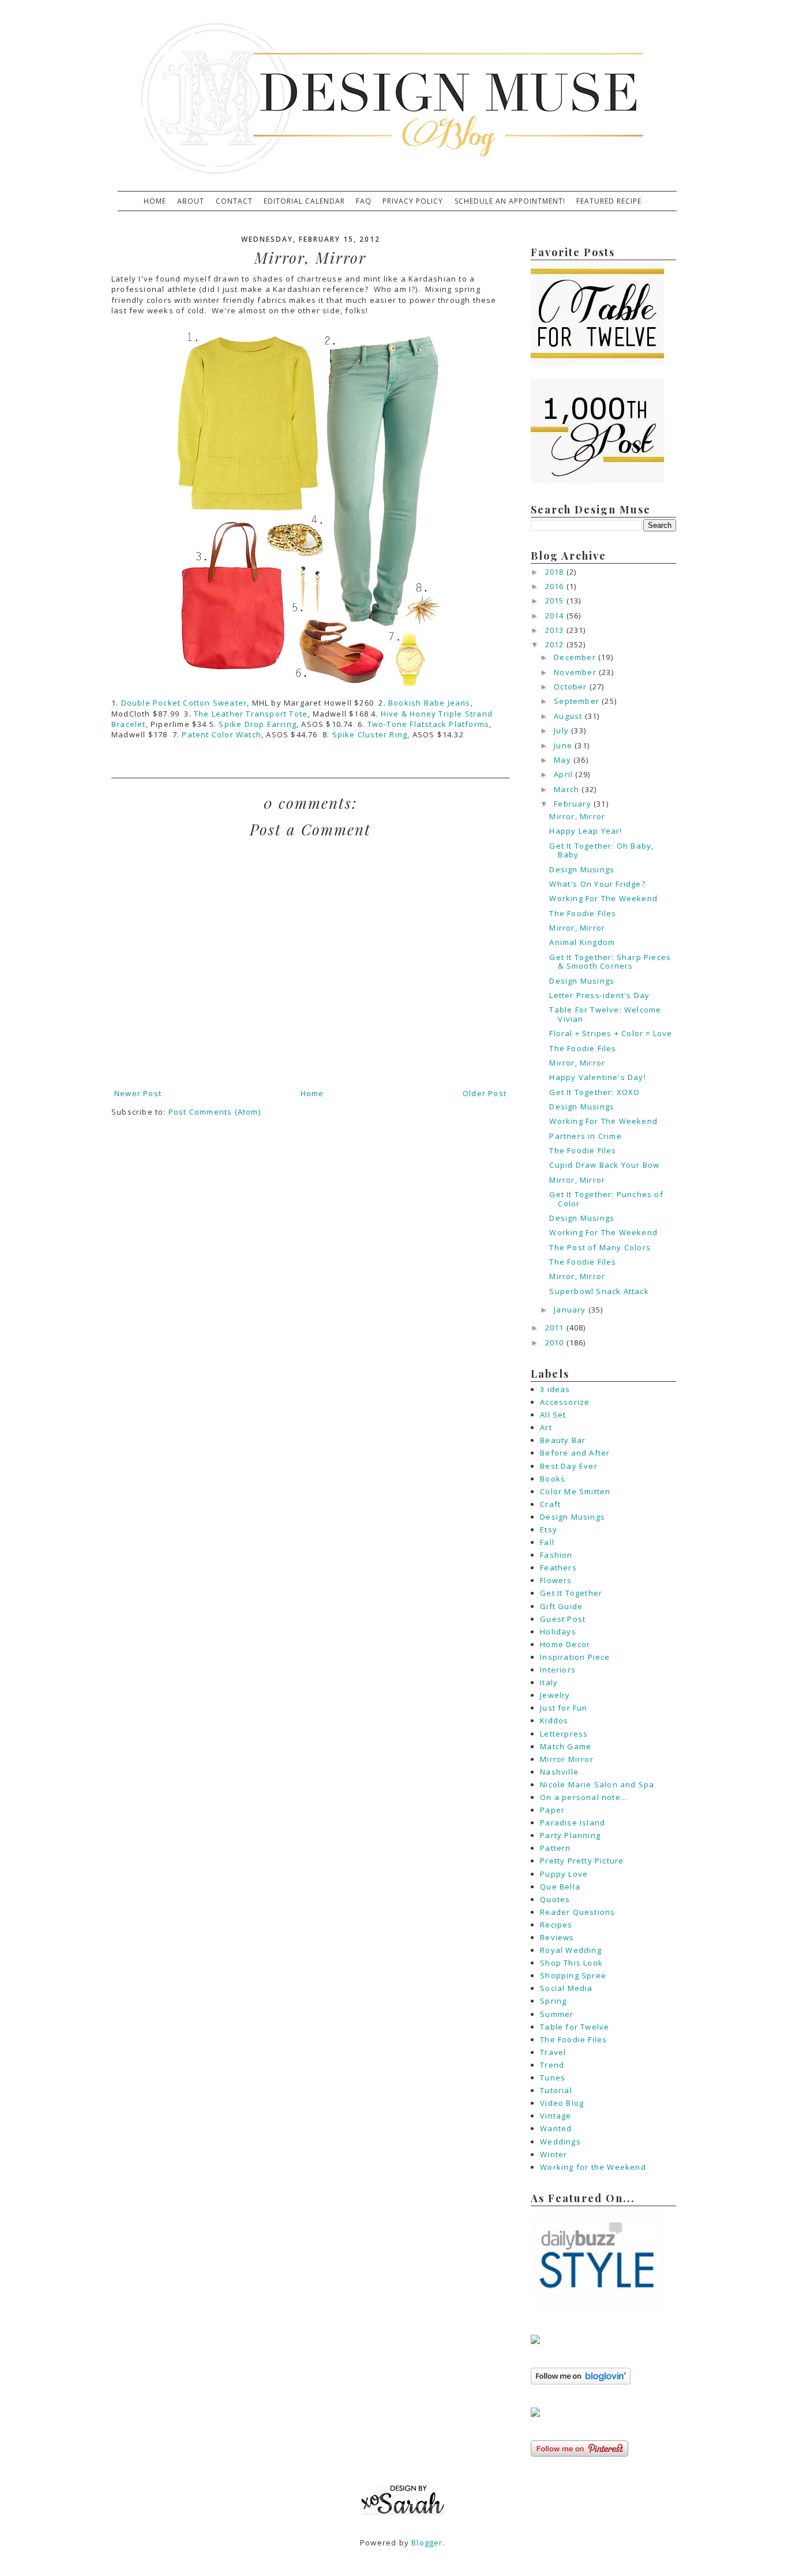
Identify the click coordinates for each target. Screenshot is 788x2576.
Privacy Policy (413, 201)
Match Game (566, 1746)
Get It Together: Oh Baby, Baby (601, 850)
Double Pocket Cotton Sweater (184, 703)
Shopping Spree (573, 1975)
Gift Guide (561, 1606)
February (574, 804)
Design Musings (582, 869)
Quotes (555, 1899)
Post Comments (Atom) (215, 1112)
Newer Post (138, 1093)
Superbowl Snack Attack (599, 1291)
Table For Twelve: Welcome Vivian (605, 1014)
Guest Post (563, 1619)
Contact (234, 201)
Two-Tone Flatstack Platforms (429, 724)
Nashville (559, 1772)
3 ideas (555, 1389)
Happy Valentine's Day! (597, 1077)
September (578, 701)
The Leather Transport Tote (251, 714)
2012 (556, 644)
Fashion (556, 1555)
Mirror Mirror (567, 1759)
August (569, 716)
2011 (556, 1328)
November (576, 672)
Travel (553, 2052)
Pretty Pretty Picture (582, 1861)
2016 (556, 586)
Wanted (556, 2128)
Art (546, 1427)
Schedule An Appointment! (510, 201)
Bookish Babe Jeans (429, 703)
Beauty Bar (563, 1440)
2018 (556, 572)
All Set (553, 1415)
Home (155, 201)
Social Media (566, 1988)
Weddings (560, 2142)
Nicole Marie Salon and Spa (597, 1784)
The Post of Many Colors (600, 1247)
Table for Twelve (575, 2027)
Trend (552, 2065)
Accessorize (565, 1402)
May (564, 760)
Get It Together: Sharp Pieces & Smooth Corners (610, 962)
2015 (556, 601)
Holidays (558, 1632)
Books (553, 1479)
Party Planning (570, 1835)
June (564, 745)
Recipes (556, 1925)
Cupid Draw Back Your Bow (604, 1165)
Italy (549, 1682)
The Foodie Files (583, 913)
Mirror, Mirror (577, 816)
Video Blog (562, 2103)
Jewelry (555, 1695)
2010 (556, 1343)
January (571, 1310)
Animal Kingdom (582, 942)
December (576, 657)
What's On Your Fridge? (597, 884)
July (562, 730)
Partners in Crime (585, 1136)
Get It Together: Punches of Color (606, 1199)
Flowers (556, 1580)
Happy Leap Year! (586, 831)
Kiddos (554, 1720)
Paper (552, 1810)
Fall (547, 1542)
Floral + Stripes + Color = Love (611, 1033)
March (568, 789)
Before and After (575, 1453)
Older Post (485, 1093)
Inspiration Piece (575, 1657)
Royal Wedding (571, 1950)
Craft (550, 1504)
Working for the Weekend (593, 2167)
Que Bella (560, 1887)
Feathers (558, 1568)
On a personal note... (584, 1797)
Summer (557, 2014)
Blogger (427, 2543)
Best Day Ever (569, 1466)
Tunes (553, 2078)
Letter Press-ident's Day (599, 995)
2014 (556, 616)
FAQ (364, 201)
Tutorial (556, 2090)
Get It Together (571, 1593)
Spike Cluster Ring (370, 734)
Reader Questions (577, 1912)
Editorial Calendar (304, 201)
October (572, 687)
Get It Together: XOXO (594, 1092)
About (191, 201)
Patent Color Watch (222, 734)
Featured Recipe (609, 201)
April (564, 774)
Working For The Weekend (603, 898)
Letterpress (564, 1734)
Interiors (558, 1670)
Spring (553, 2001)
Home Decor (565, 1644)
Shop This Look (571, 1963)
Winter (554, 2154)
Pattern (555, 1848)
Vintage (556, 2116)
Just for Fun (564, 1708)
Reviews (557, 1937)
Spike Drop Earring (258, 724)
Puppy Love (564, 1874)
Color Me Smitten (575, 1491)
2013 (556, 630)
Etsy (549, 1529)
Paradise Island (573, 1823)
